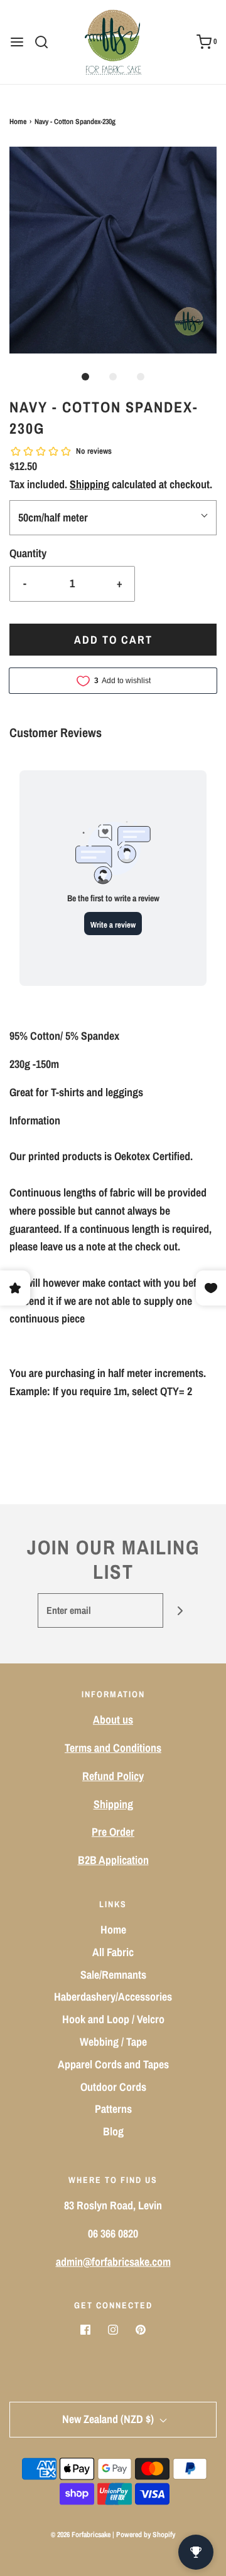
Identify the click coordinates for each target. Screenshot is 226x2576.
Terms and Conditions (113, 1748)
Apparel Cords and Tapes (113, 2064)
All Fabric (113, 1952)
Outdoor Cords (113, 2087)
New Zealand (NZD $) (109, 2419)
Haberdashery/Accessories (113, 1997)
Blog (113, 2131)
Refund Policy (113, 1776)
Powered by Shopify (146, 2535)
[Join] (180, 1610)
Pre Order (113, 1832)
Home (18, 122)
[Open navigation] (17, 42)
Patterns (113, 2109)
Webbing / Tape (113, 2042)
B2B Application (113, 1860)
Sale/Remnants (113, 1975)
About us (113, 1720)
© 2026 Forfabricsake (81, 2535)
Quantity (28, 553)
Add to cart (113, 640)
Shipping (89, 484)
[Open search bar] (46, 42)
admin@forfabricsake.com (113, 2262)
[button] (113, 250)
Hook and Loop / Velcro (113, 2019)
